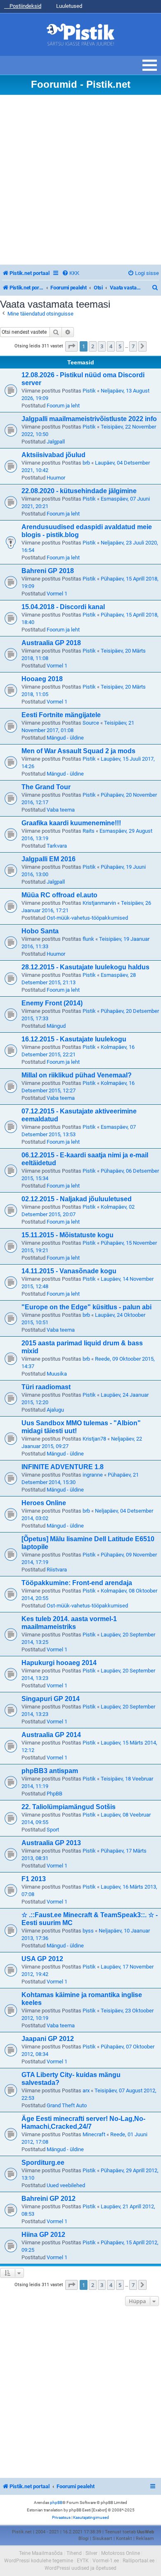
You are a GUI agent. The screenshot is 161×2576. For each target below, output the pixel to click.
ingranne (93, 1475)
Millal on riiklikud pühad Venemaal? (77, 1075)
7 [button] (133, 346)
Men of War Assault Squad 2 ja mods (78, 751)
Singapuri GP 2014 (51, 1699)
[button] (71, 346)
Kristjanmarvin (99, 903)
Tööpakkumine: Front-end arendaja (77, 1583)
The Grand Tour (46, 787)
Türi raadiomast (46, 1387)
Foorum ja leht (63, 406)
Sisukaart (102, 2539)
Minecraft (94, 2134)
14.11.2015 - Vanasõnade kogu (69, 1271)
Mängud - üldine (65, 738)
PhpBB (54, 1794)
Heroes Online (44, 1503)
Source (91, 723)
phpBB (56, 2503)
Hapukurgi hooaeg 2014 (59, 1663)
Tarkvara (57, 846)
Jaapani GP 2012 (48, 2039)
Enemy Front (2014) (52, 1003)
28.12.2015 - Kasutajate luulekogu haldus (85, 967)
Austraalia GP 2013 (51, 1843)
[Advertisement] (80, 180)
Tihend (74, 2553)
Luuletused (69, 6)
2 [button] (93, 346)
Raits (89, 831)
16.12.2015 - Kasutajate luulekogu (74, 1039)
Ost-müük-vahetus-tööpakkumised (87, 918)
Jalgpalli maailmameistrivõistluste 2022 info (89, 419)
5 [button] (120, 346)
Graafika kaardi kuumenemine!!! (71, 823)
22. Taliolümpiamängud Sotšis (69, 1807)
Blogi (84, 2539)
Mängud (56, 1026)
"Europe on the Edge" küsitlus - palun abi (86, 1307)
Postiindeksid (25, 6)
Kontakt (124, 2539)
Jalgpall (56, 442)
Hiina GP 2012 (43, 2235)
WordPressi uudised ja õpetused (80, 2568)
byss (88, 1931)
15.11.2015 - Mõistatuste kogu (67, 1235)
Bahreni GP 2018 (48, 571)
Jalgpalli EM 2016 (49, 859)
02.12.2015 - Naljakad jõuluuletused (77, 1199)
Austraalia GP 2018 (51, 643)
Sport (53, 1830)
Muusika (57, 1374)
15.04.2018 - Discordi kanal (63, 607)
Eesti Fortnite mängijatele (61, 715)
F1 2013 (34, 1879)
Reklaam (145, 2539)
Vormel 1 (57, 594)
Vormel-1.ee (106, 2561)
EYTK (83, 2561)
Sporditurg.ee (43, 2163)
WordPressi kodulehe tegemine (39, 2561)
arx (86, 2090)
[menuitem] (71, 273)
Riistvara (57, 1570)
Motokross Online (121, 2553)
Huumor (56, 478)
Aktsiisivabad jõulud (53, 455)
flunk (88, 939)
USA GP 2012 (42, 1959)
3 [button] (102, 346)
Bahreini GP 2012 (49, 2199)
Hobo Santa (40, 931)
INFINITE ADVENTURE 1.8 (63, 1467)
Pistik (89, 391)
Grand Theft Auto (67, 2105)
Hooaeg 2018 (42, 679)
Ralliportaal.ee (139, 2561)
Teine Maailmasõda (41, 2553)
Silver (91, 2553)
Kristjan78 (94, 1439)
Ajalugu (55, 1410)
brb (86, 463)
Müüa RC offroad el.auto (59, 895)
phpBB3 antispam (50, 1771)
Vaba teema (61, 810)
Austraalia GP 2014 (51, 1735)
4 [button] (111, 346)
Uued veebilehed (66, 2185)
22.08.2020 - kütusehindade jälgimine (79, 491)
